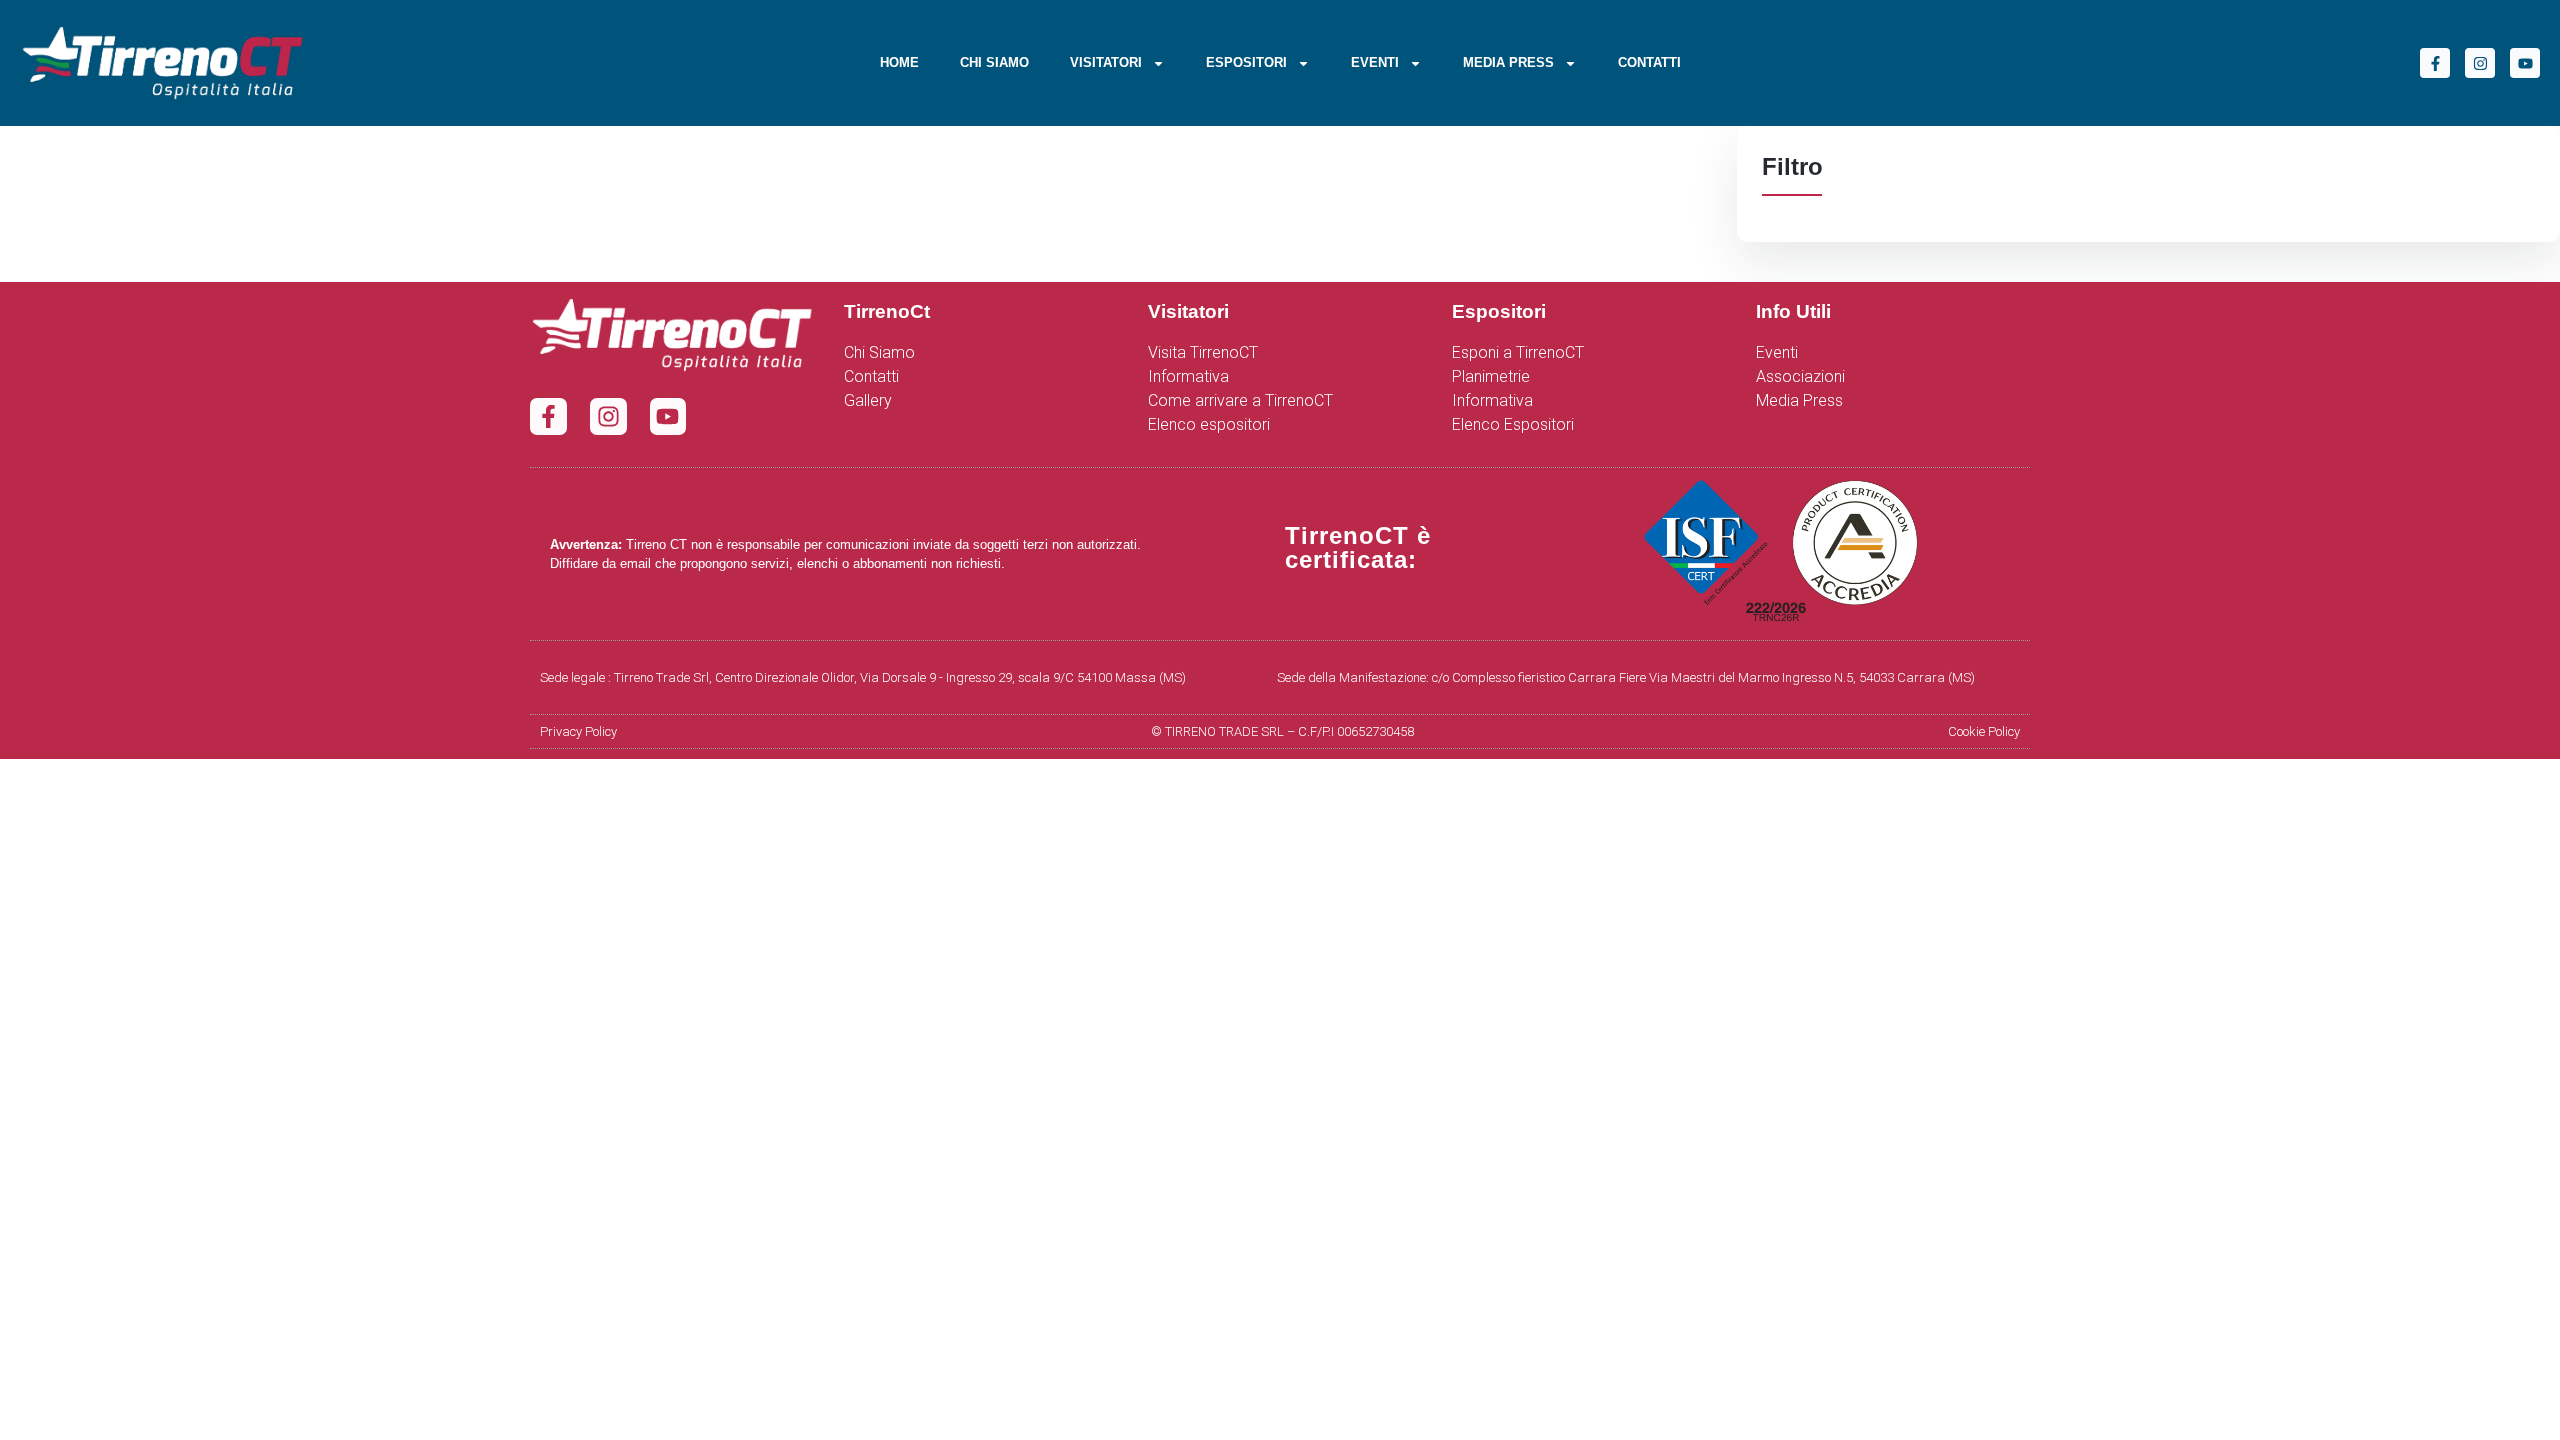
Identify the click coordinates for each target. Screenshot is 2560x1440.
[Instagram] (2480, 63)
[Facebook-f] (2435, 63)
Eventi (1375, 62)
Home (899, 62)
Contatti (1649, 62)
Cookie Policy (1984, 731)
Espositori (1246, 62)
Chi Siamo (994, 62)
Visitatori (1106, 62)
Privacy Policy (578, 731)
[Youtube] (2525, 63)
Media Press (1508, 62)
